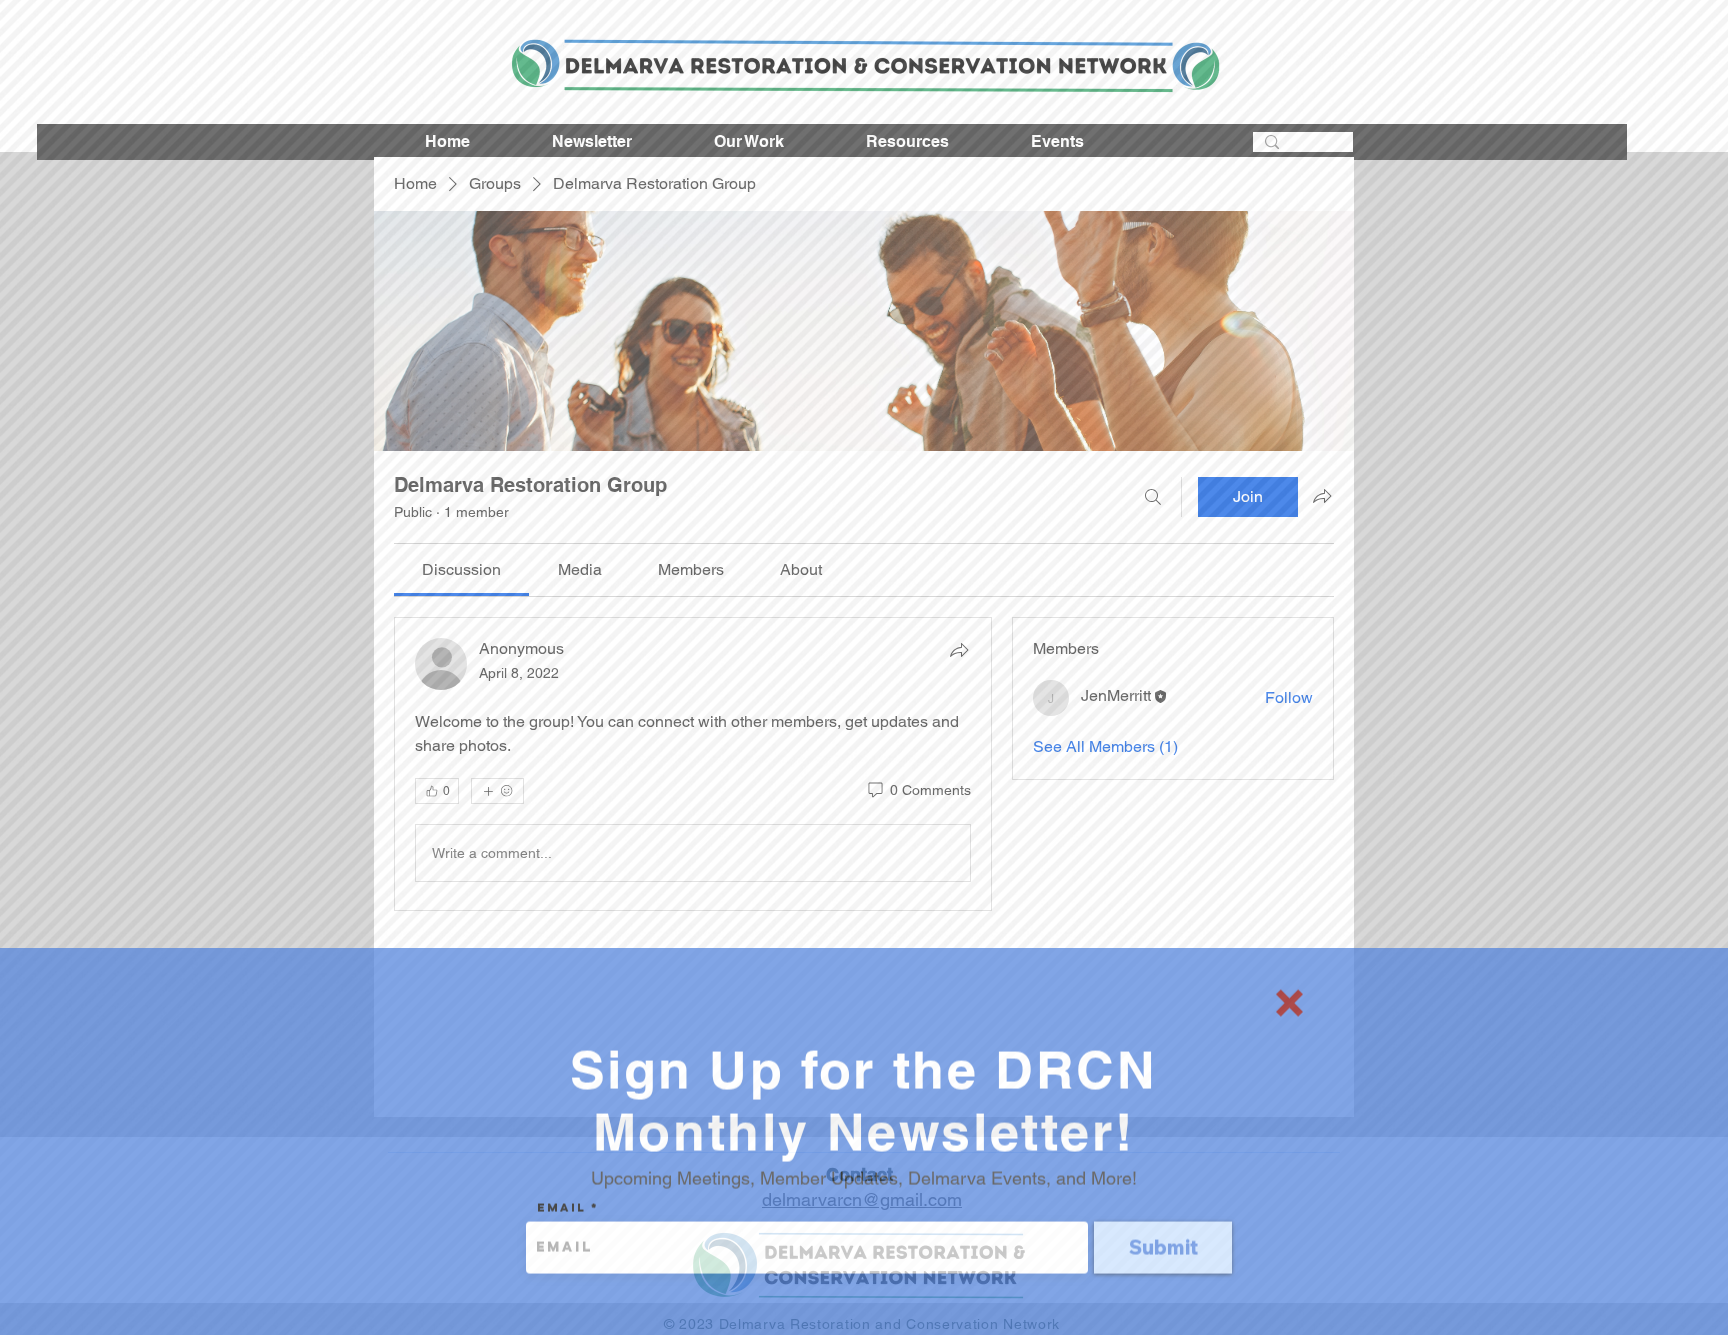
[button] (1289, 985)
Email (561, 1190)
